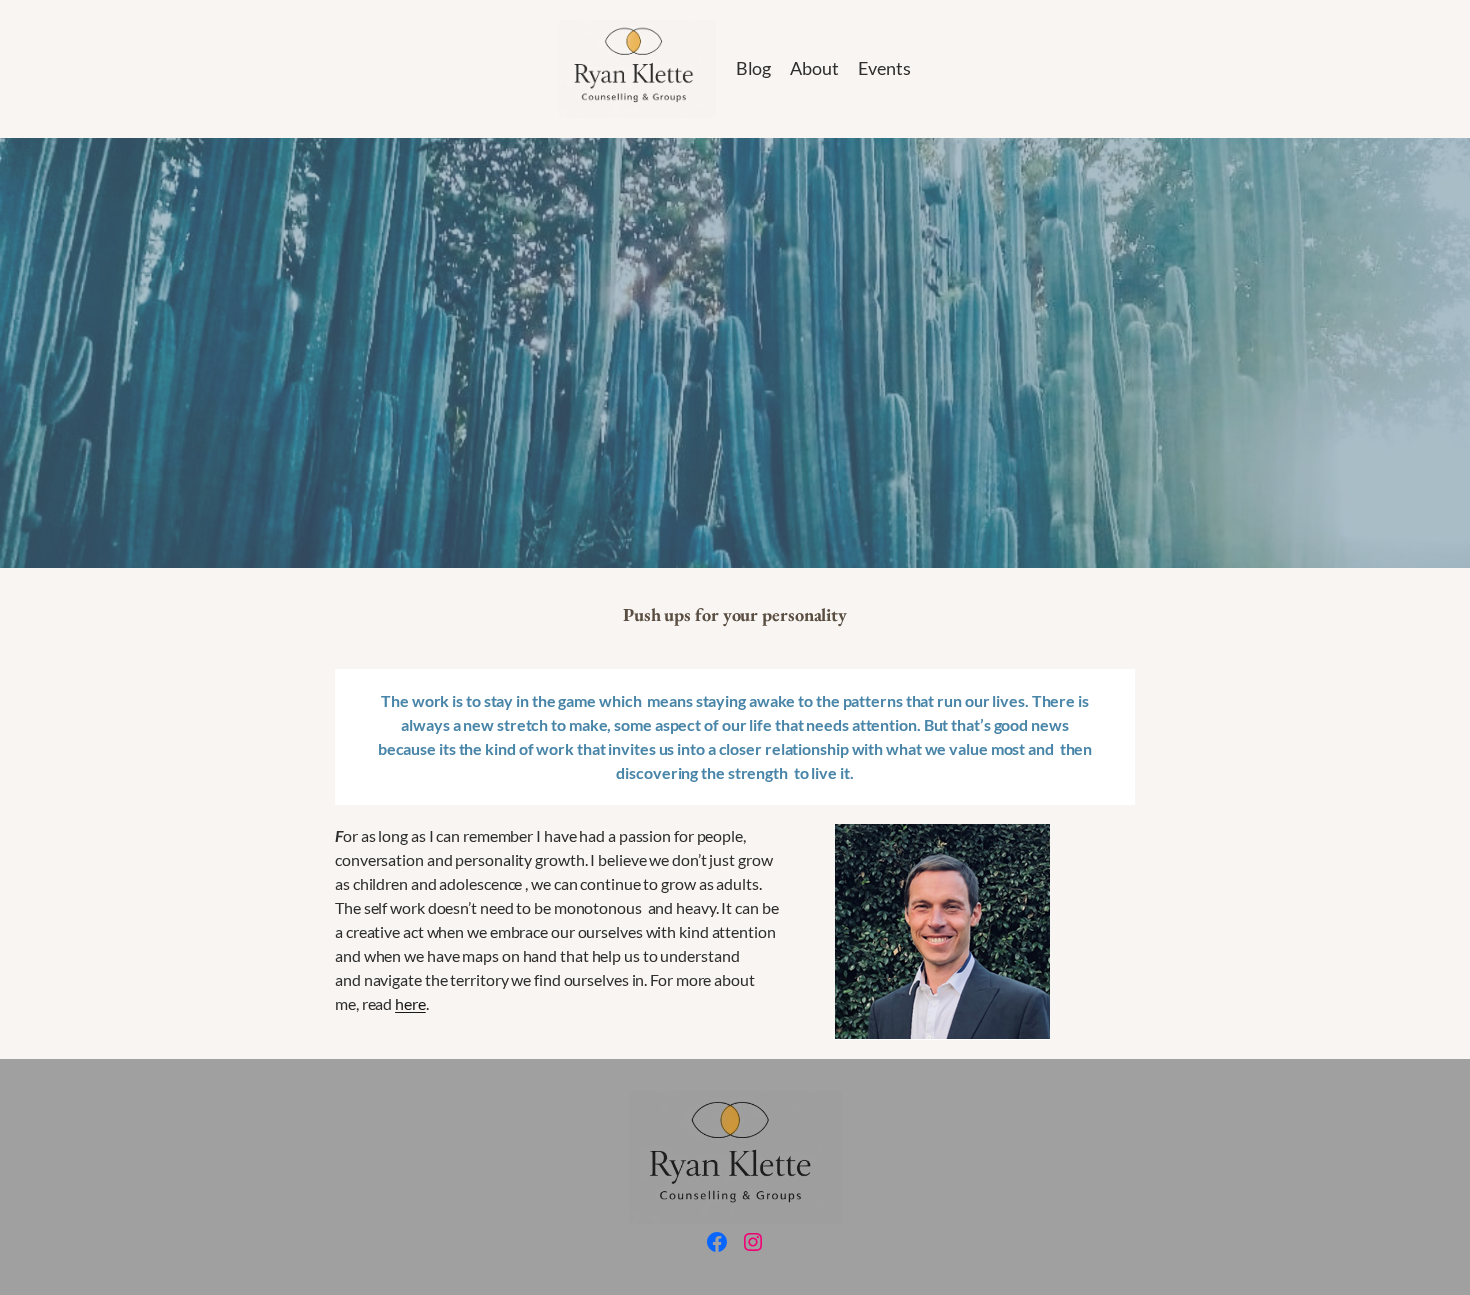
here (410, 1003)
